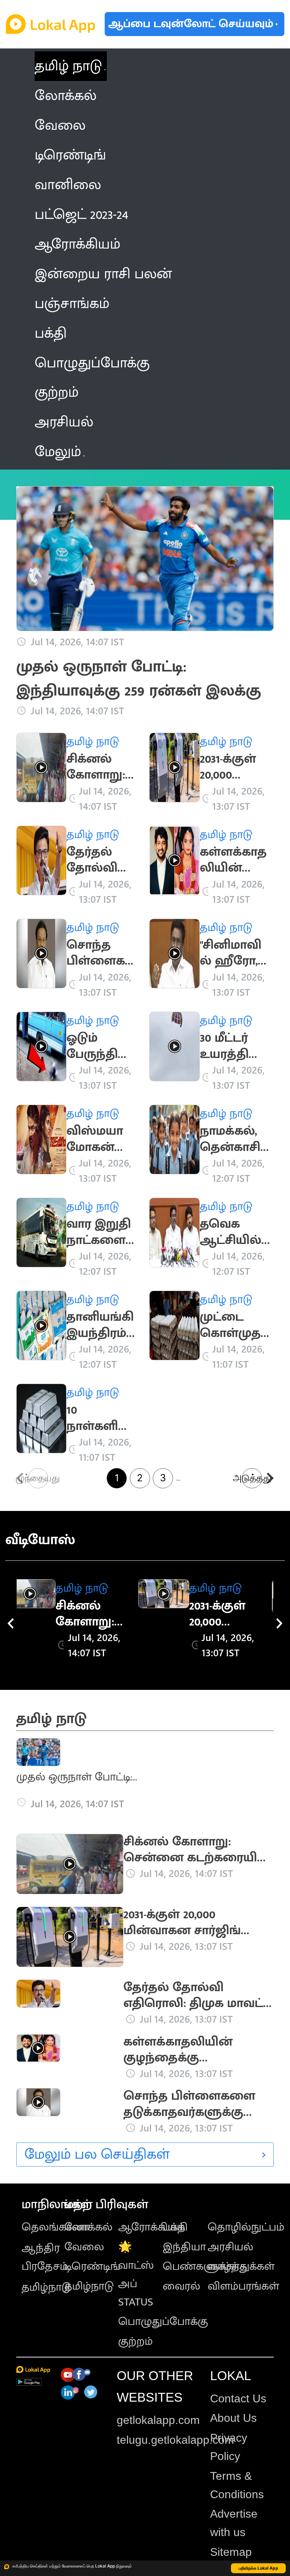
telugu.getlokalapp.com (175, 2440)
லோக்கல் (88, 2227)
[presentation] (11, 1623)
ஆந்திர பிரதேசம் (45, 2257)
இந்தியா (184, 2247)
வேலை (84, 2247)
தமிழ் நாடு (68, 66)
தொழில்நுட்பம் (246, 2227)
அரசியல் (230, 2247)
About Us (233, 2418)
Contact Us (238, 2398)
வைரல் (181, 2286)
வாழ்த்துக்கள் (241, 2266)
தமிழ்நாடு (46, 2287)
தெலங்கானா (56, 2227)
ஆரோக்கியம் (152, 2227)
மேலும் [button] (58, 452)
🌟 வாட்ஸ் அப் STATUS (136, 2275)
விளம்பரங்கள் (243, 2286)
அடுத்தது (252, 1478)
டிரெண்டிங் (92, 2266)
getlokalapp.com (158, 2420)
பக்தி (175, 2227)
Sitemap (231, 2552)
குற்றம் (135, 2341)
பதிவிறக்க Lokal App (259, 2568)
